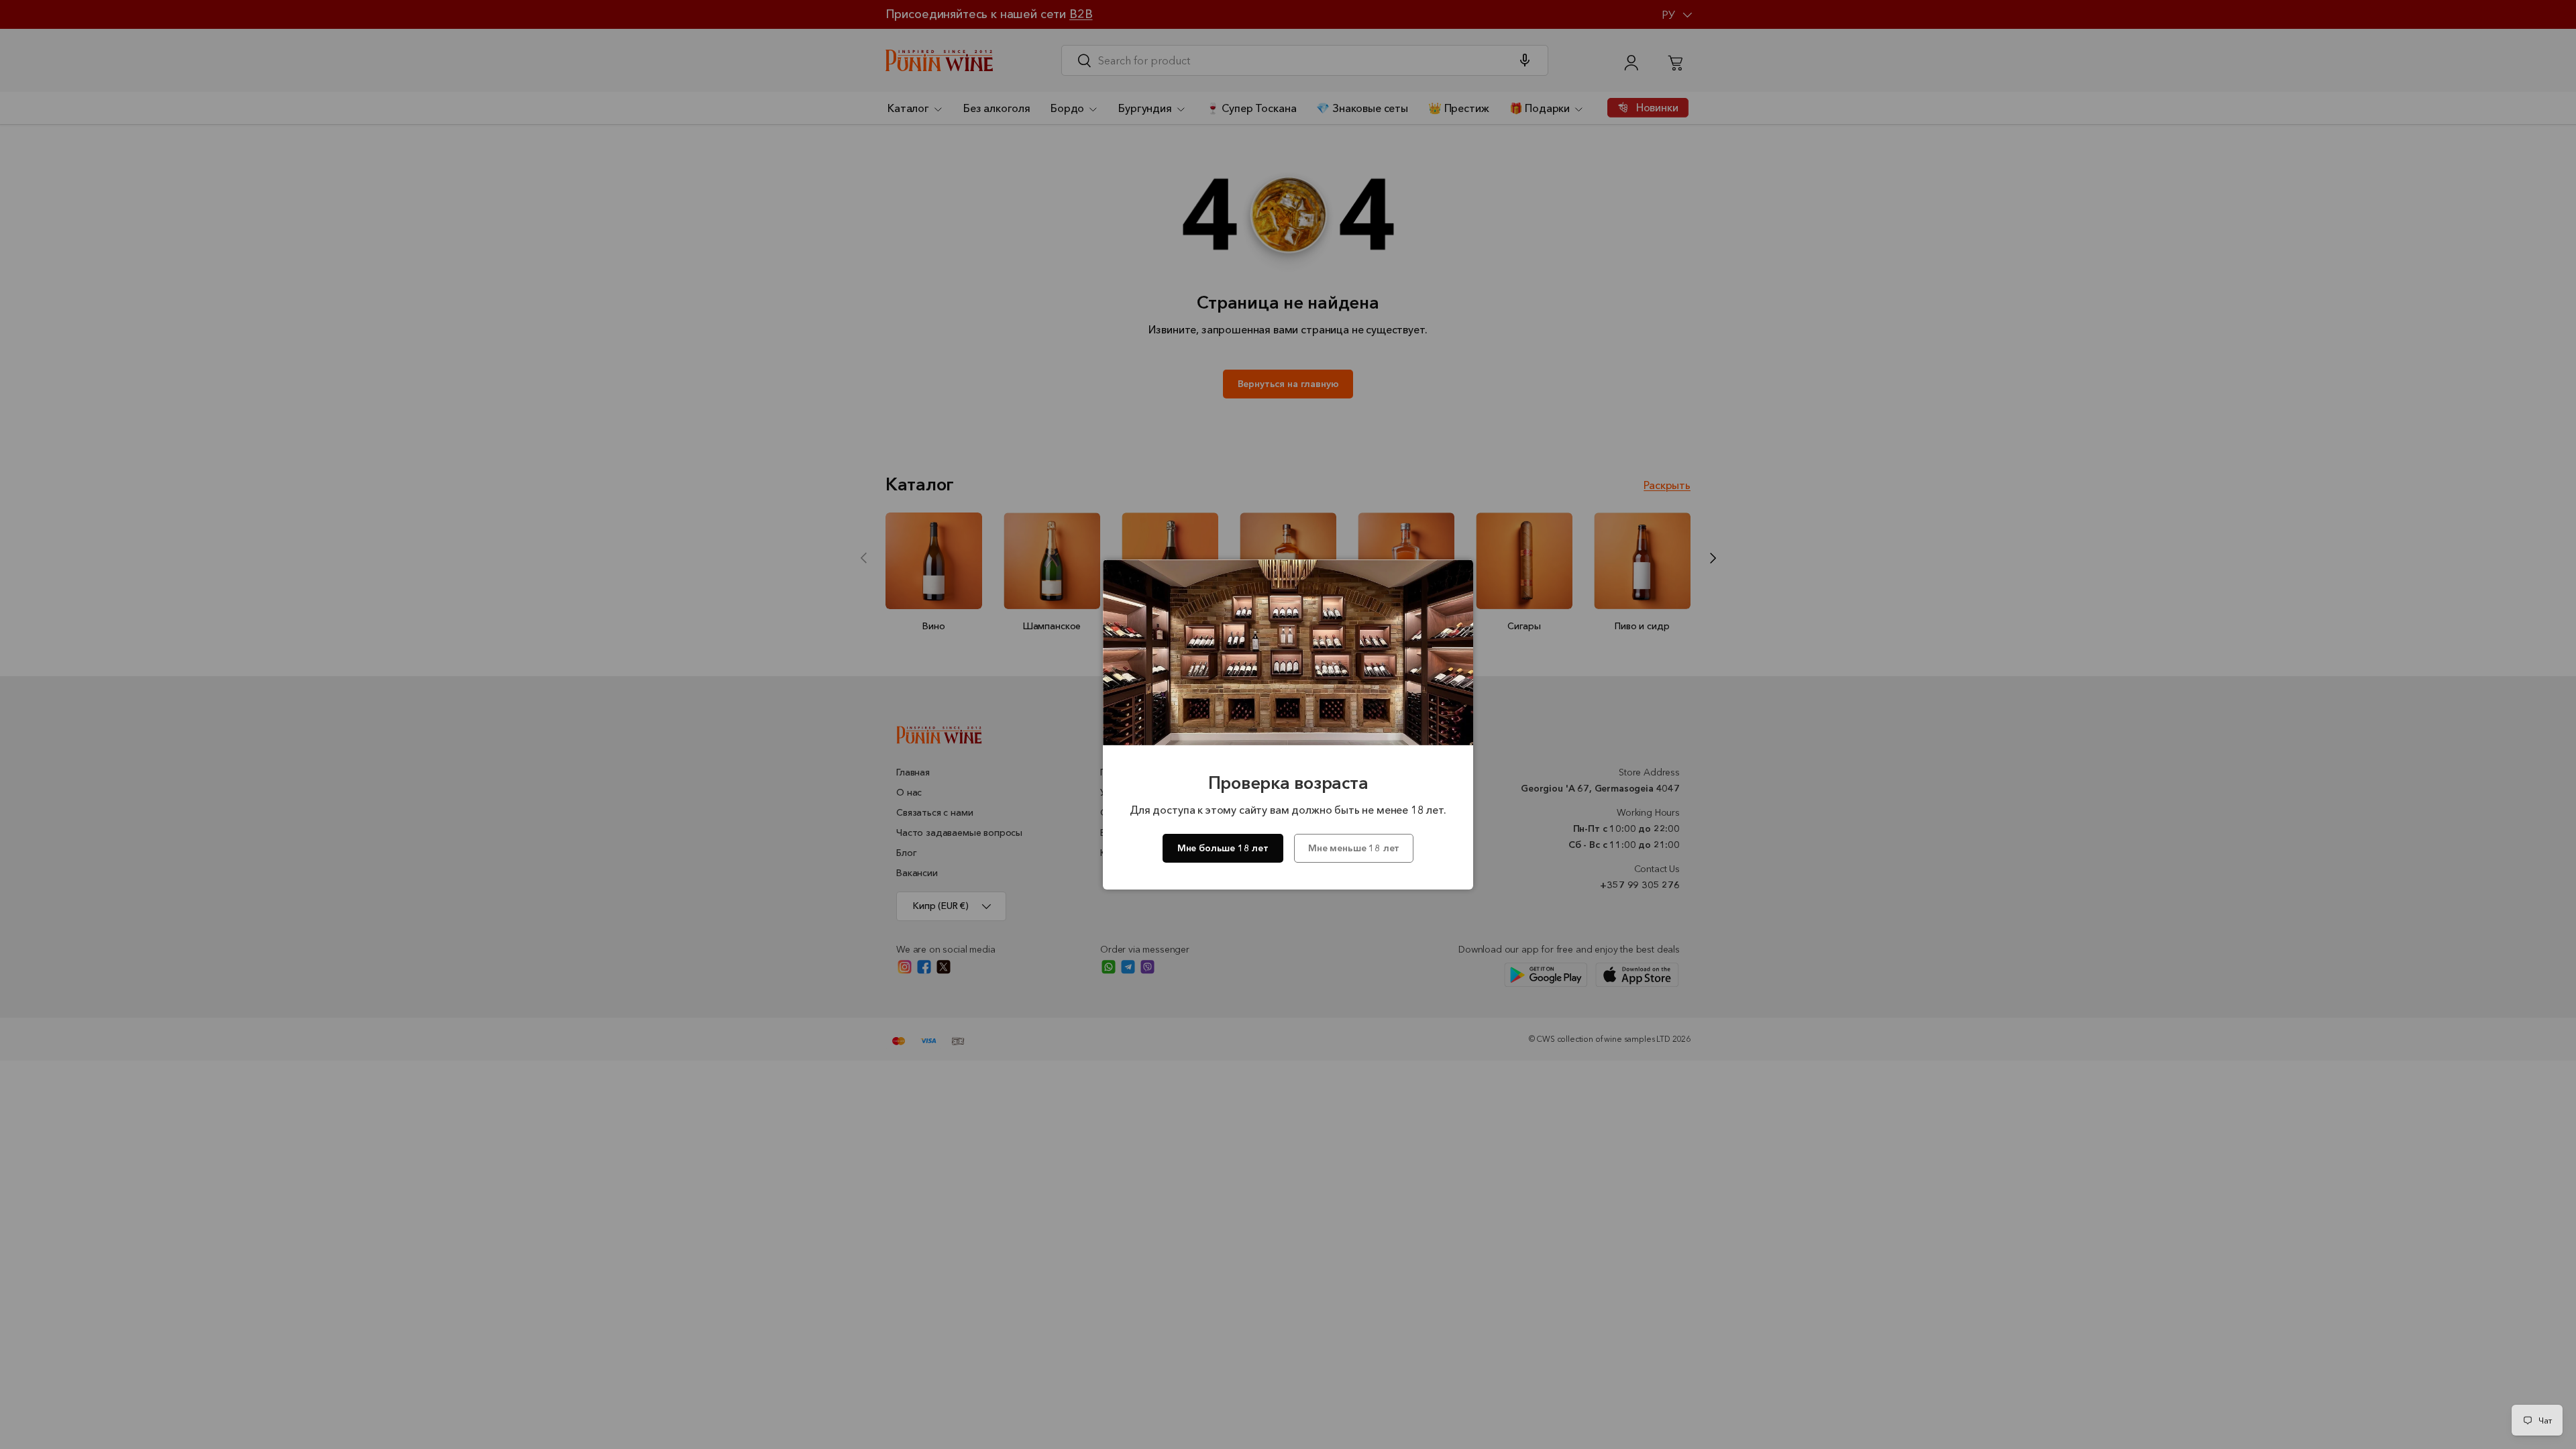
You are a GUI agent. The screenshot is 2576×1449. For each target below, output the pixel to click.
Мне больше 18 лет (1223, 848)
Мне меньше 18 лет (1354, 848)
